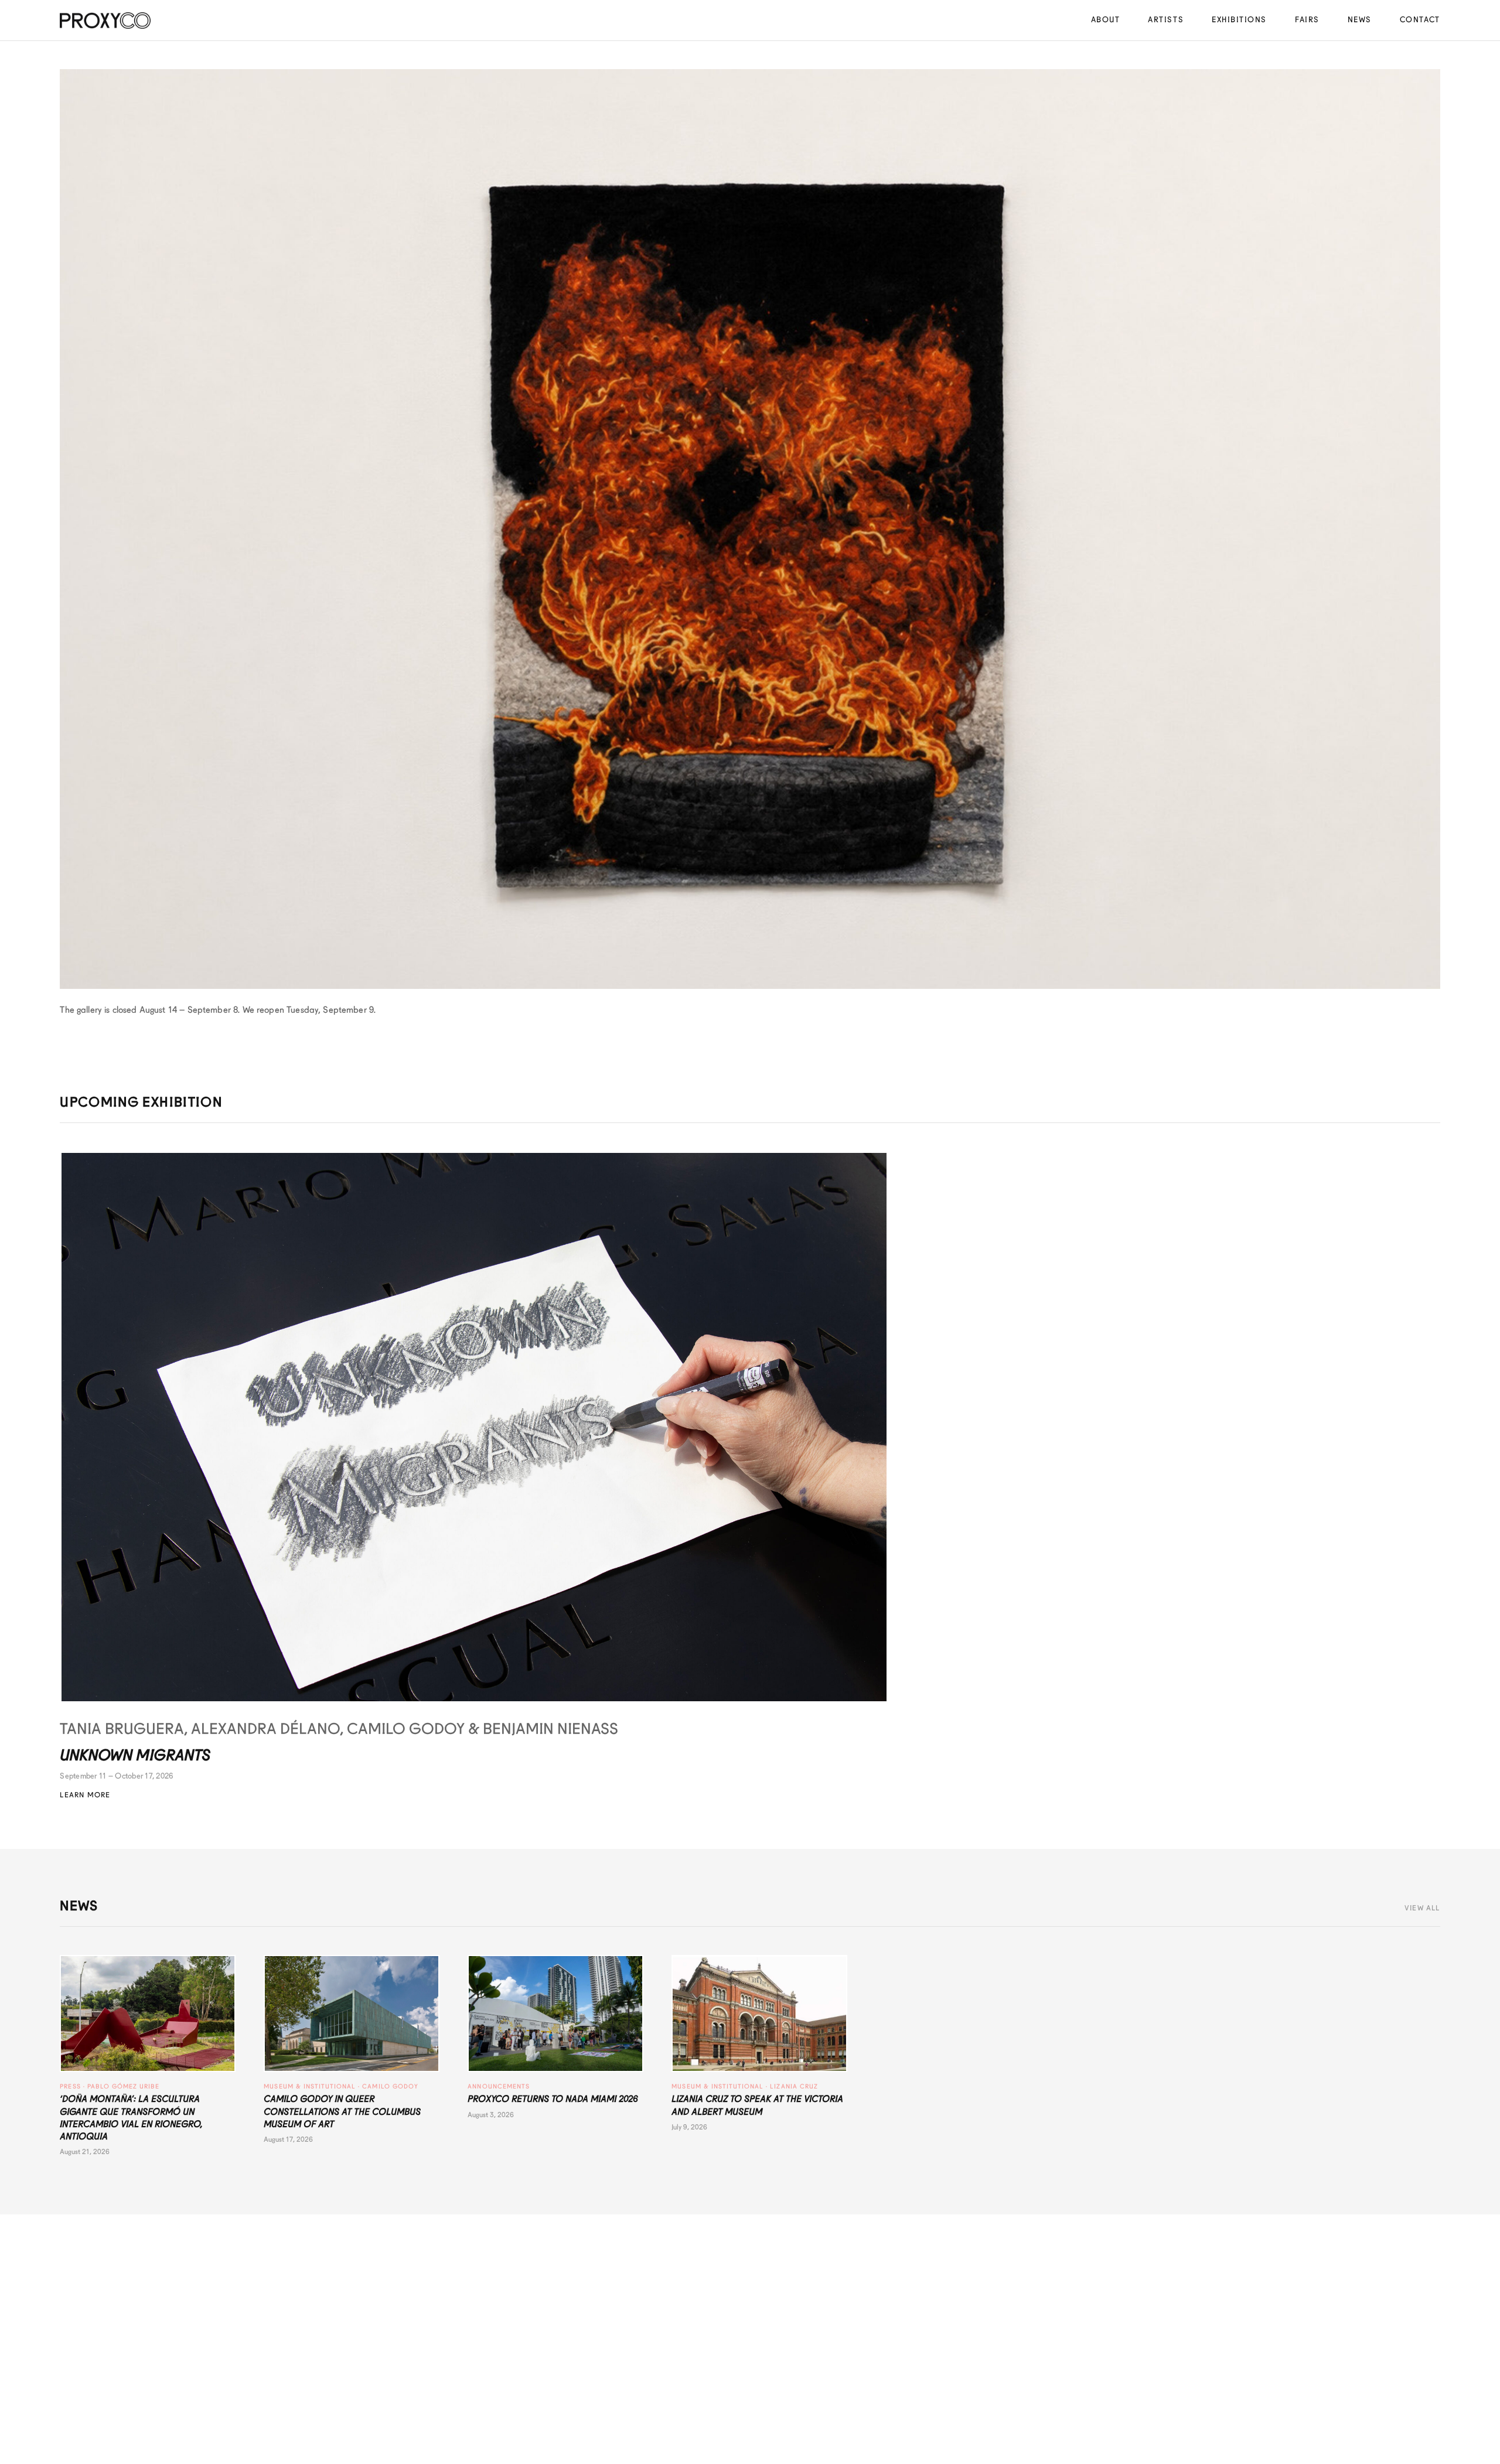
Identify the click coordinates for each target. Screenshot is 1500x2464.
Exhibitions (1239, 20)
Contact (1420, 20)
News (1360, 20)
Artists (1166, 20)
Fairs (1307, 20)
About (1106, 20)
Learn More (85, 1795)
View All (1422, 1908)
